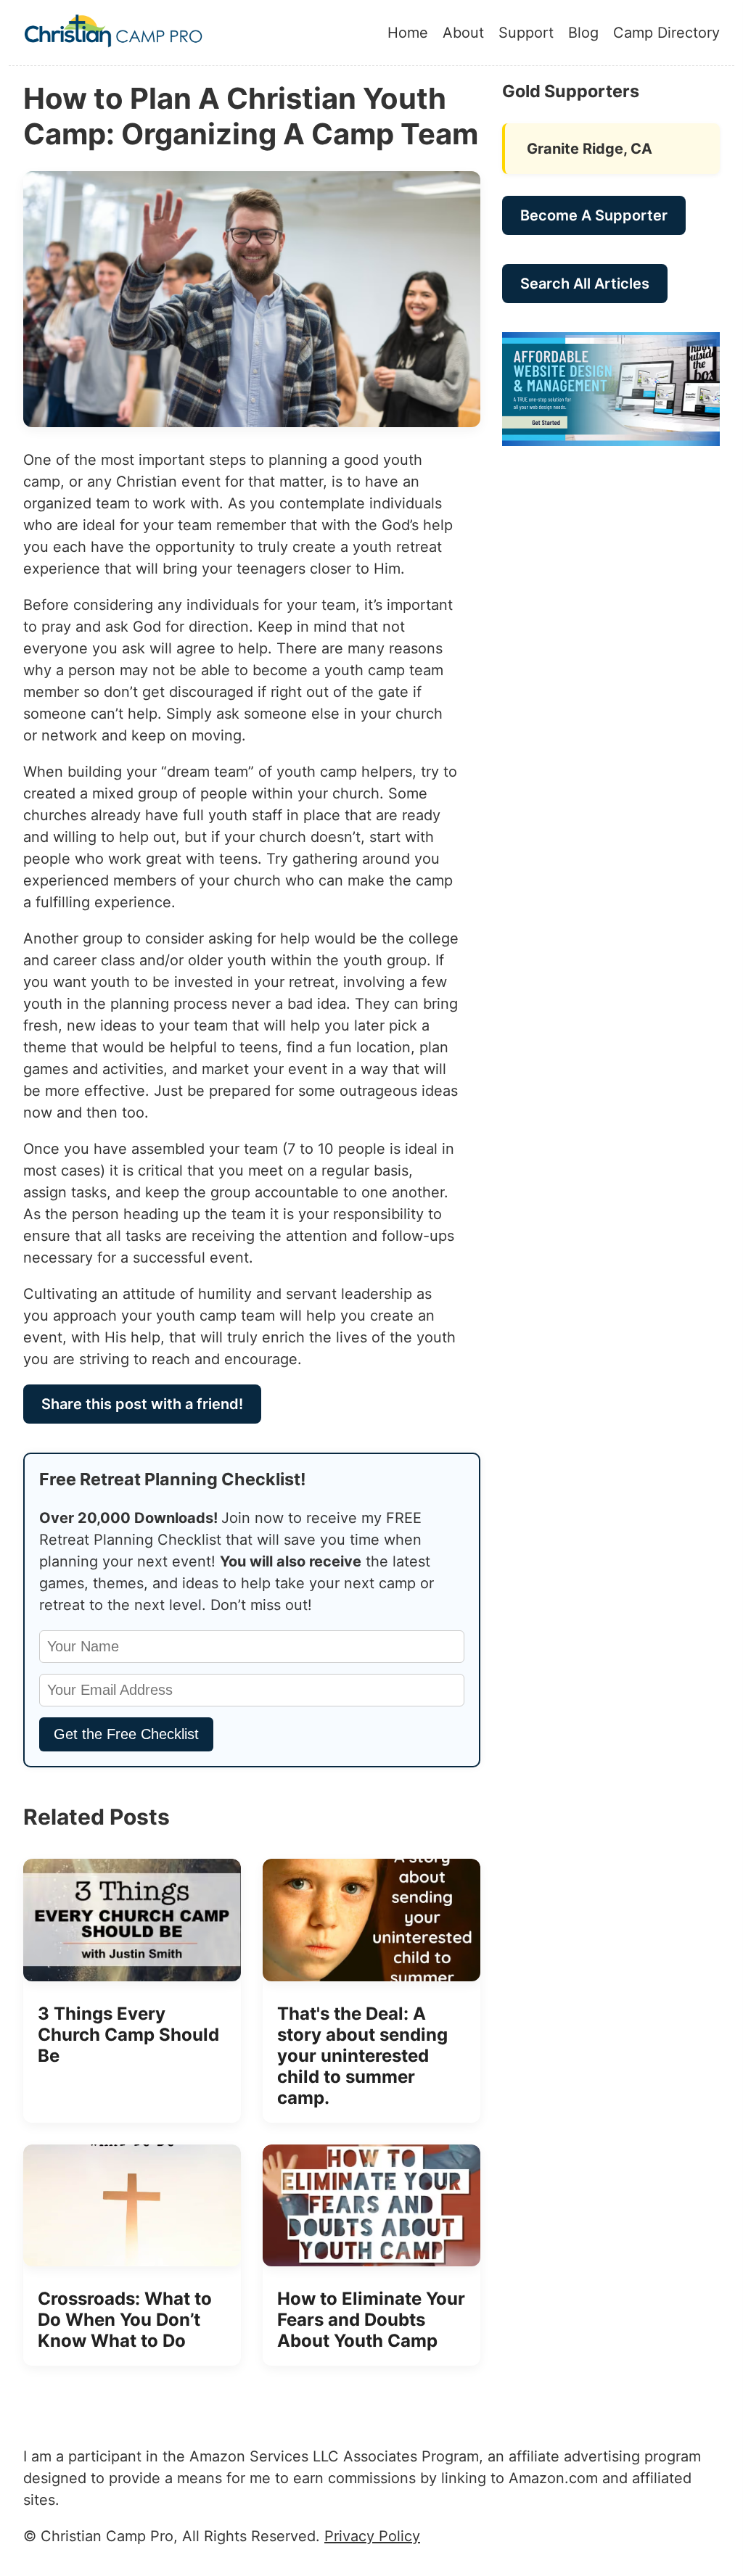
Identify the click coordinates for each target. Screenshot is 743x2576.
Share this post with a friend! (142, 1404)
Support (526, 33)
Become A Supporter (594, 215)
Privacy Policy (372, 2536)
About (463, 33)
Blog (583, 33)
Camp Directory (666, 33)
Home (408, 33)
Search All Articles (585, 284)
